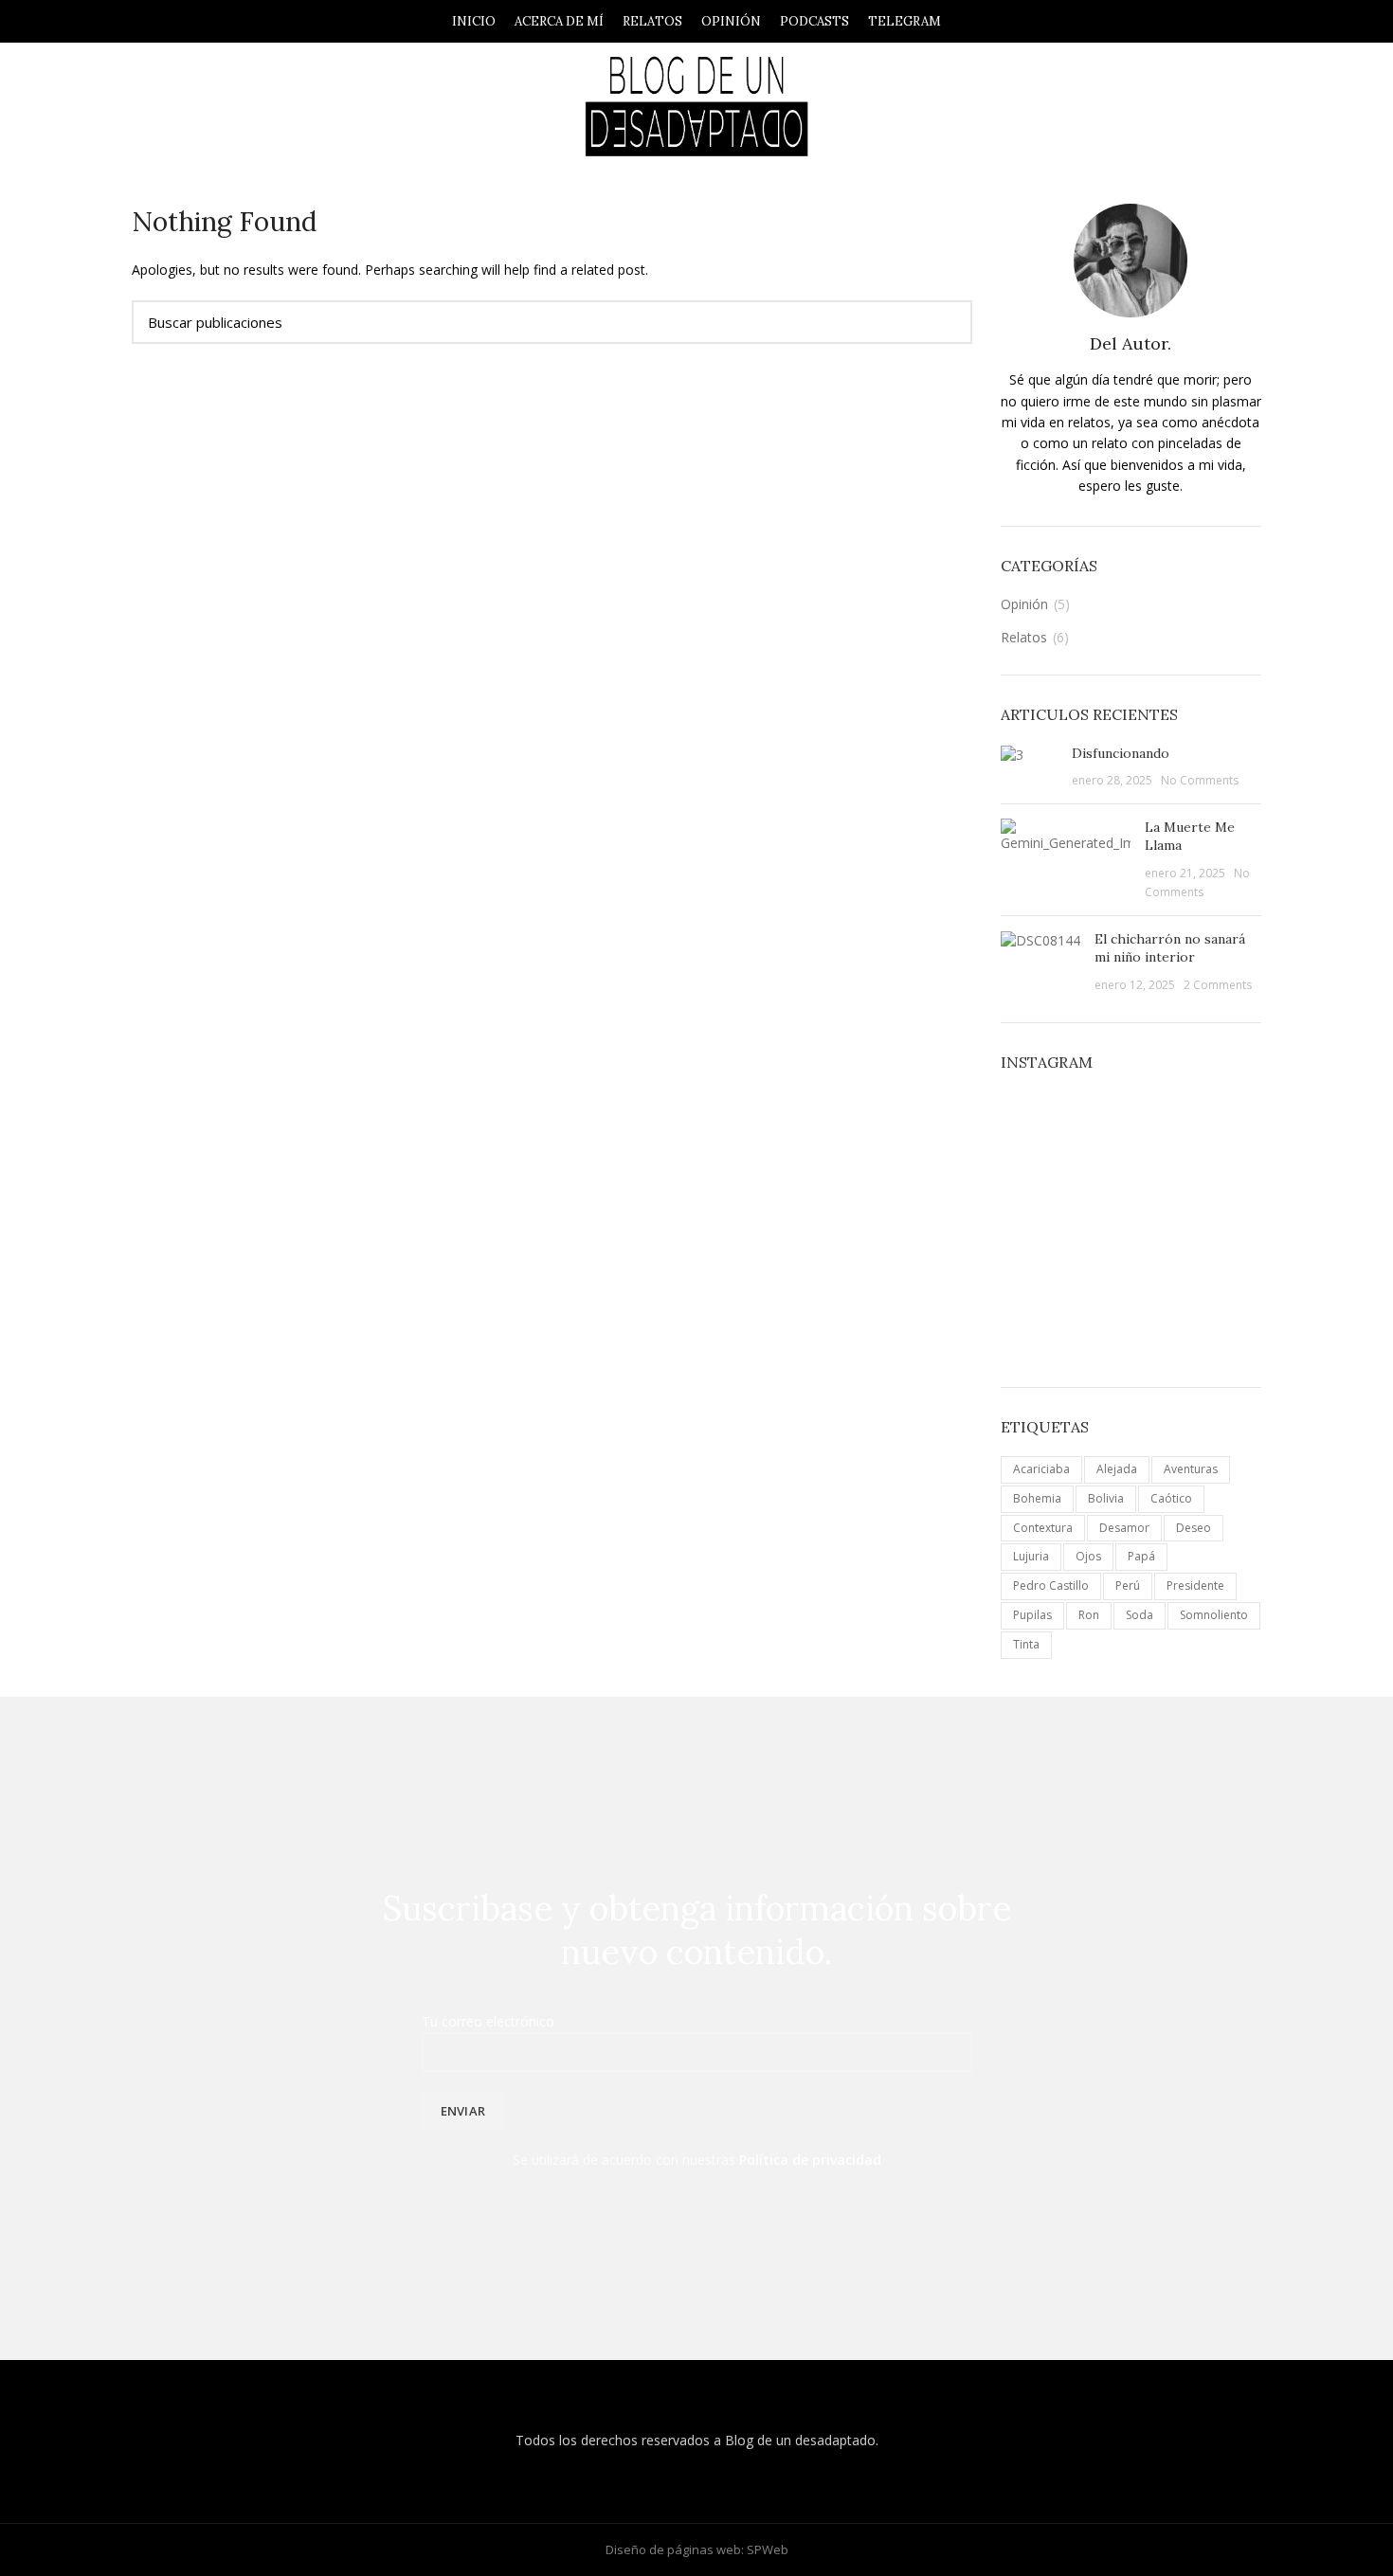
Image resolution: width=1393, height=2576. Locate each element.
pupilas (1032, 1615)
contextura (1043, 1528)
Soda (1140, 1615)
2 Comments (1218, 985)
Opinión (1024, 604)
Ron (1089, 1615)
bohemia (1037, 1498)
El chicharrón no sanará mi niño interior (1170, 948)
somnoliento (1214, 1615)
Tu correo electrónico (488, 2021)
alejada (1117, 1469)
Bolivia (1106, 1498)
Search (947, 322)
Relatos (1024, 637)
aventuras (1191, 1469)
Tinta (1026, 1644)
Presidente (1195, 1585)
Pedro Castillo (1051, 1585)
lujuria (1031, 1556)
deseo (1194, 1528)
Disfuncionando (1121, 753)
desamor (1124, 1528)
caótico (1171, 1498)
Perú (1128, 1585)
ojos (1088, 1556)
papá (1141, 1556)
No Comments (1200, 780)
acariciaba (1041, 1469)
